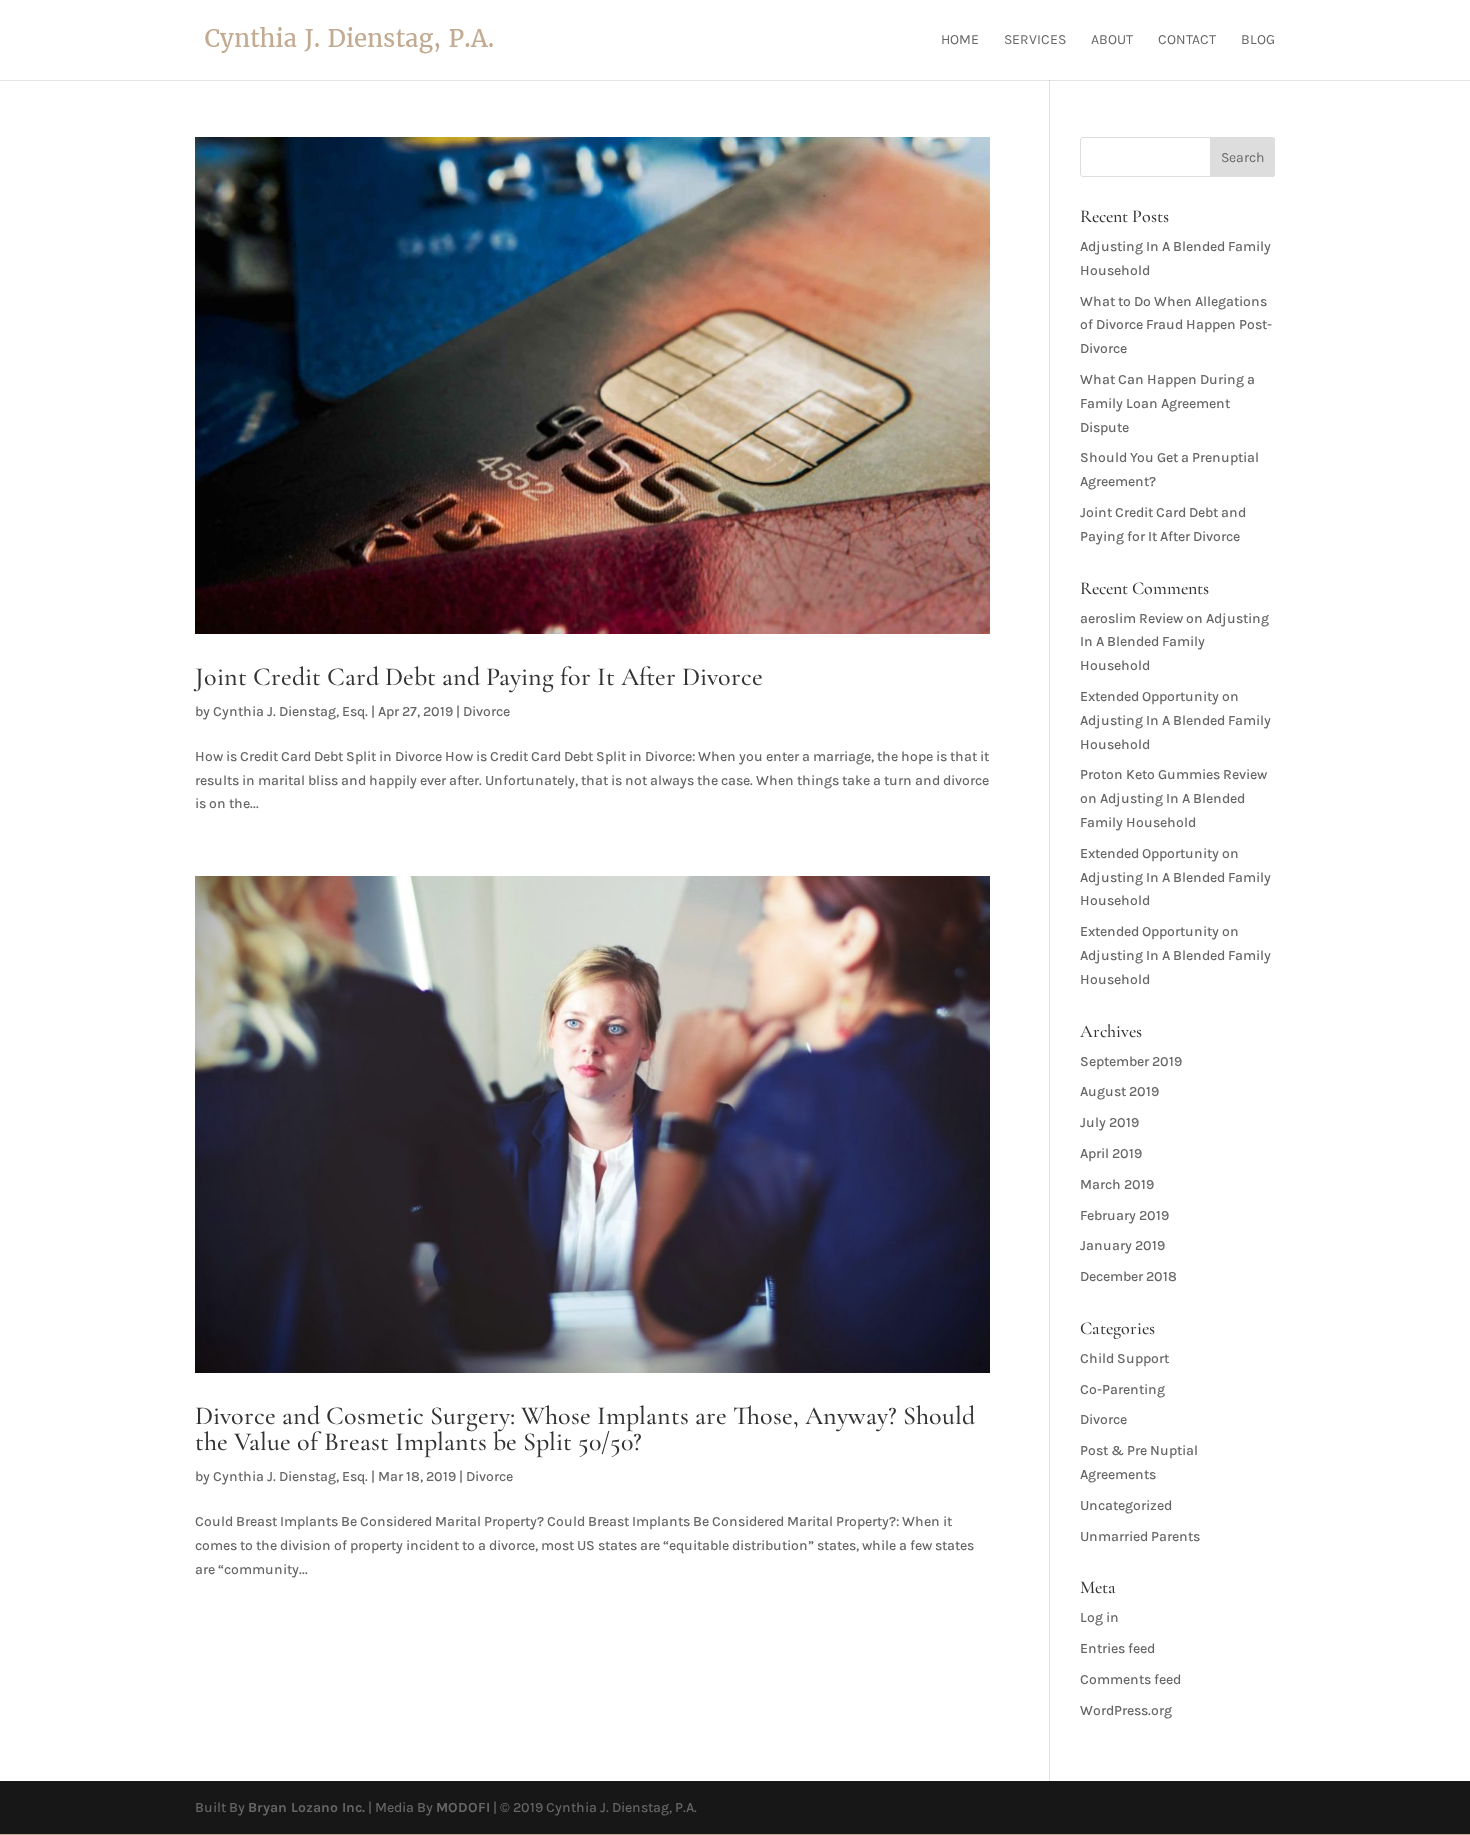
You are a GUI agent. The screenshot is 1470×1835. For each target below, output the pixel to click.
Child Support (1124, 1358)
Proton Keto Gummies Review (1173, 774)
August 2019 (1119, 1091)
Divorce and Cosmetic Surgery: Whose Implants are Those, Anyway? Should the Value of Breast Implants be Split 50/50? (585, 1428)
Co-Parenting (1122, 1389)
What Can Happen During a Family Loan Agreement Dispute (1167, 403)
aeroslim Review (1131, 618)
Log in (1099, 1617)
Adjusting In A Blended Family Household (1174, 642)
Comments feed (1130, 1679)
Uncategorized (1126, 1505)
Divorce (486, 711)
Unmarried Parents (1140, 1536)
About (1112, 40)
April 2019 (1111, 1153)
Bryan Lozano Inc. (306, 1807)
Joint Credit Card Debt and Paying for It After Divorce (479, 676)
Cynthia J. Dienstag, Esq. (290, 711)
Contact (1187, 40)
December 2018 (1128, 1276)
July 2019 (1109, 1122)
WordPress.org (1126, 1710)
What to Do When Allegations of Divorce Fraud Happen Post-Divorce (1176, 325)
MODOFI (463, 1807)
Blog (1258, 40)
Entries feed (1117, 1648)
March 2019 (1117, 1184)
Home (960, 40)
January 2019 (1122, 1245)
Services (1035, 40)
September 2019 (1131, 1061)
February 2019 (1124, 1215)
